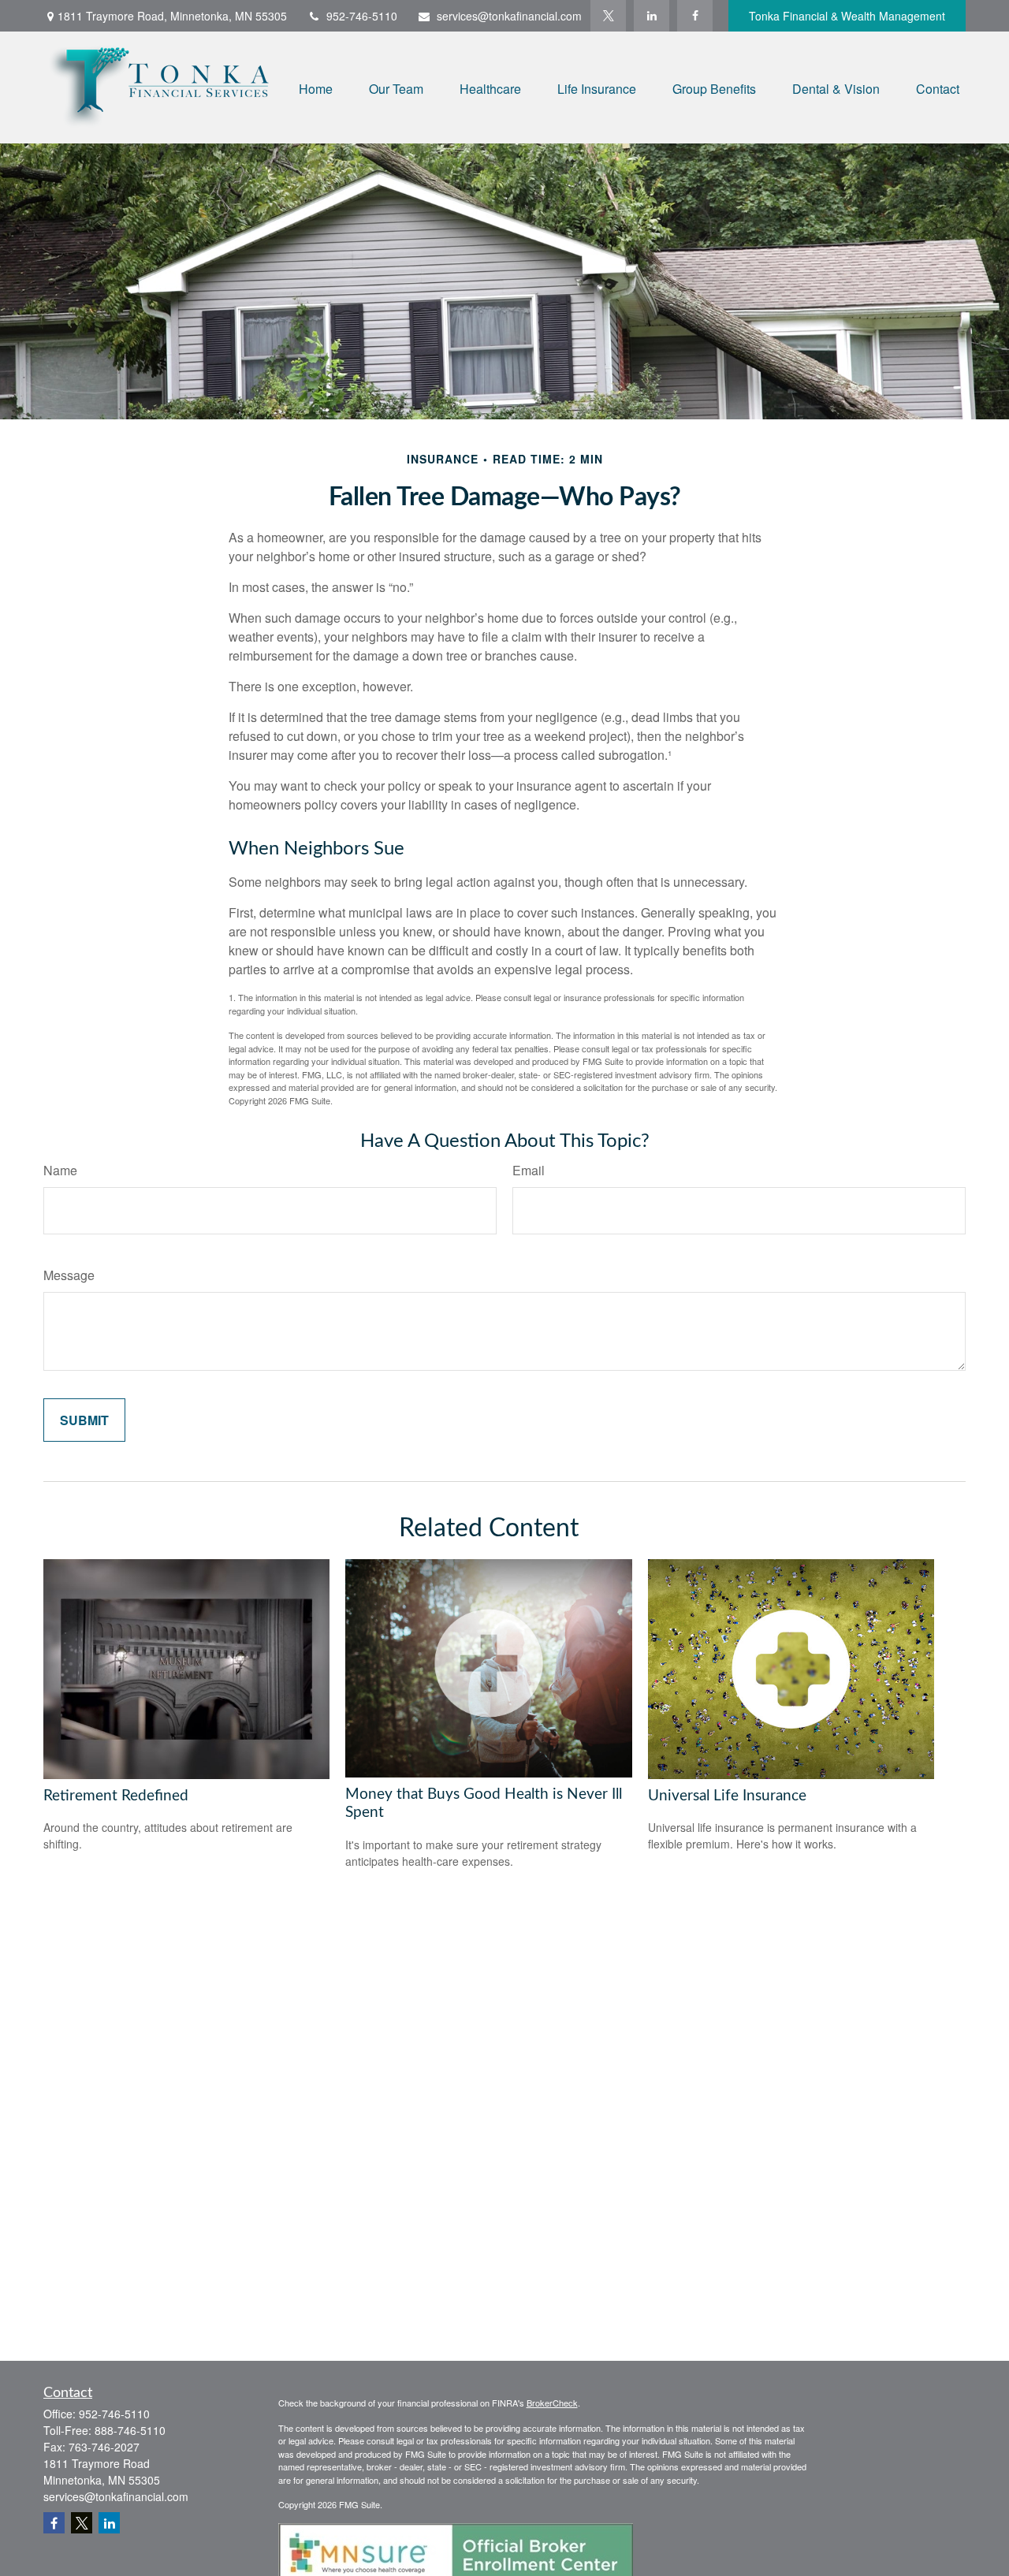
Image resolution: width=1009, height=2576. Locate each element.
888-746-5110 (130, 2430)
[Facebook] (695, 16)
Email (529, 1170)
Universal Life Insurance (727, 1796)
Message (69, 1275)
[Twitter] (608, 16)
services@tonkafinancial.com (509, 16)
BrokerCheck (552, 2403)
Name (60, 1170)
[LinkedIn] (652, 16)
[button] (316, 87)
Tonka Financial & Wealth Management (847, 16)
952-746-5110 (362, 16)
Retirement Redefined (116, 1796)
